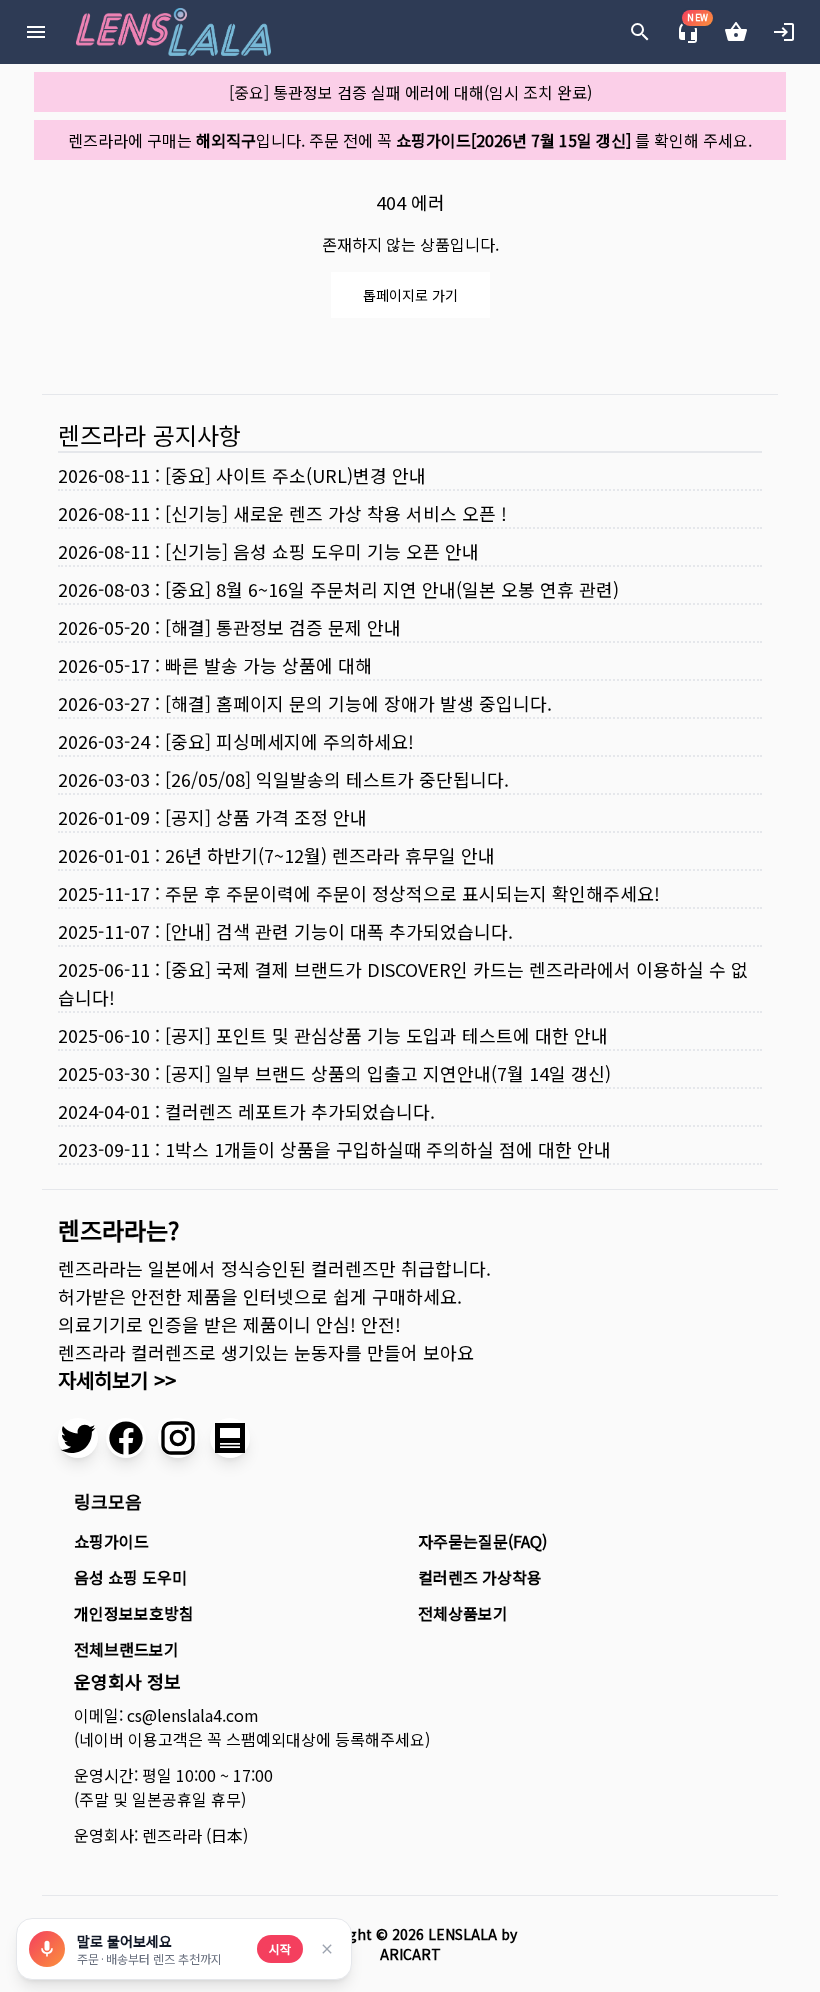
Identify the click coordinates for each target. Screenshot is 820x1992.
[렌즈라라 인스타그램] (178, 1438)
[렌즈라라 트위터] (78, 1438)
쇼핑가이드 (111, 1541)
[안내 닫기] (327, 1949)
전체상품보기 (463, 1613)
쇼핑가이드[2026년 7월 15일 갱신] (513, 140)
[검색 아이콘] (640, 32)
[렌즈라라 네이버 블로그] (230, 1438)
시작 (280, 1948)
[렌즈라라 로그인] (784, 32)
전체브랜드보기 (126, 1649)
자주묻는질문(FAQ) (482, 1541)
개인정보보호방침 (134, 1613)
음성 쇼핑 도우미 (130, 1577)
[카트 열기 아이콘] (736, 32)
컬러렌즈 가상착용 (480, 1577)
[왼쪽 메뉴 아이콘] (36, 32)
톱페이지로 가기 (410, 295)
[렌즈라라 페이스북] (126, 1438)
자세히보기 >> (117, 1379)
